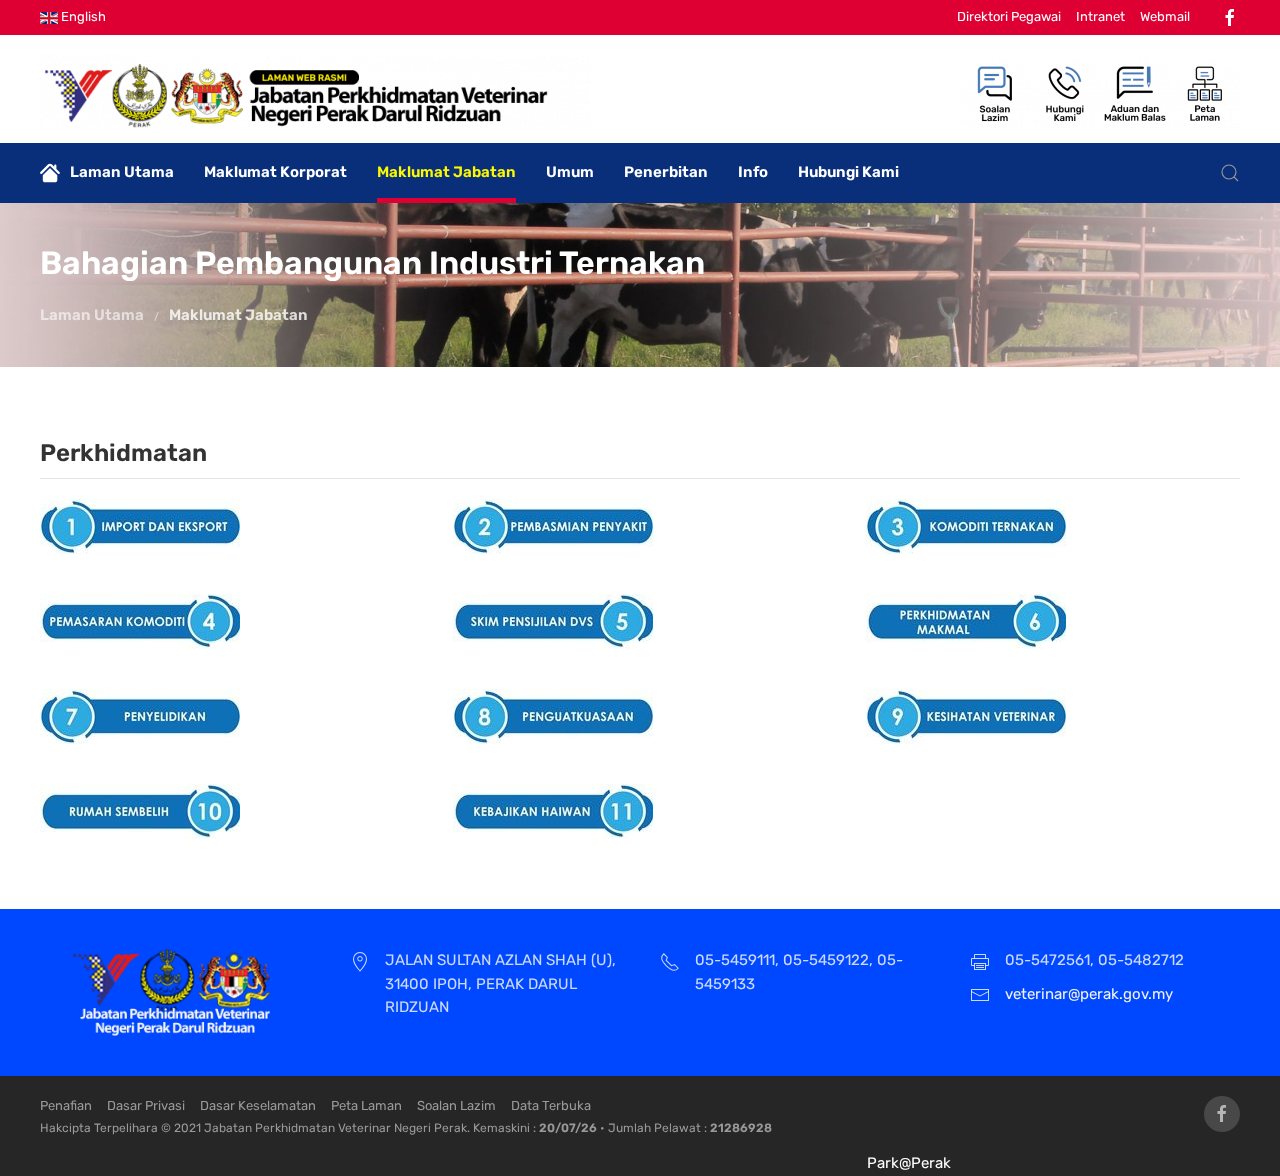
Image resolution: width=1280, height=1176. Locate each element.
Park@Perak (909, 1163)
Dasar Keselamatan (258, 1105)
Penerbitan (666, 172)
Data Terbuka (551, 1105)
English (82, 16)
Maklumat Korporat (275, 172)
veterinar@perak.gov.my (1089, 994)
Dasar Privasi (146, 1105)
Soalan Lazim (456, 1105)
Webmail (1165, 16)
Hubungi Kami (848, 172)
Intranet (1100, 16)
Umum (570, 172)
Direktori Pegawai (1009, 16)
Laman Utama (122, 172)
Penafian (66, 1105)
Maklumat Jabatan (446, 172)
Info (753, 172)
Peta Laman (366, 1105)
